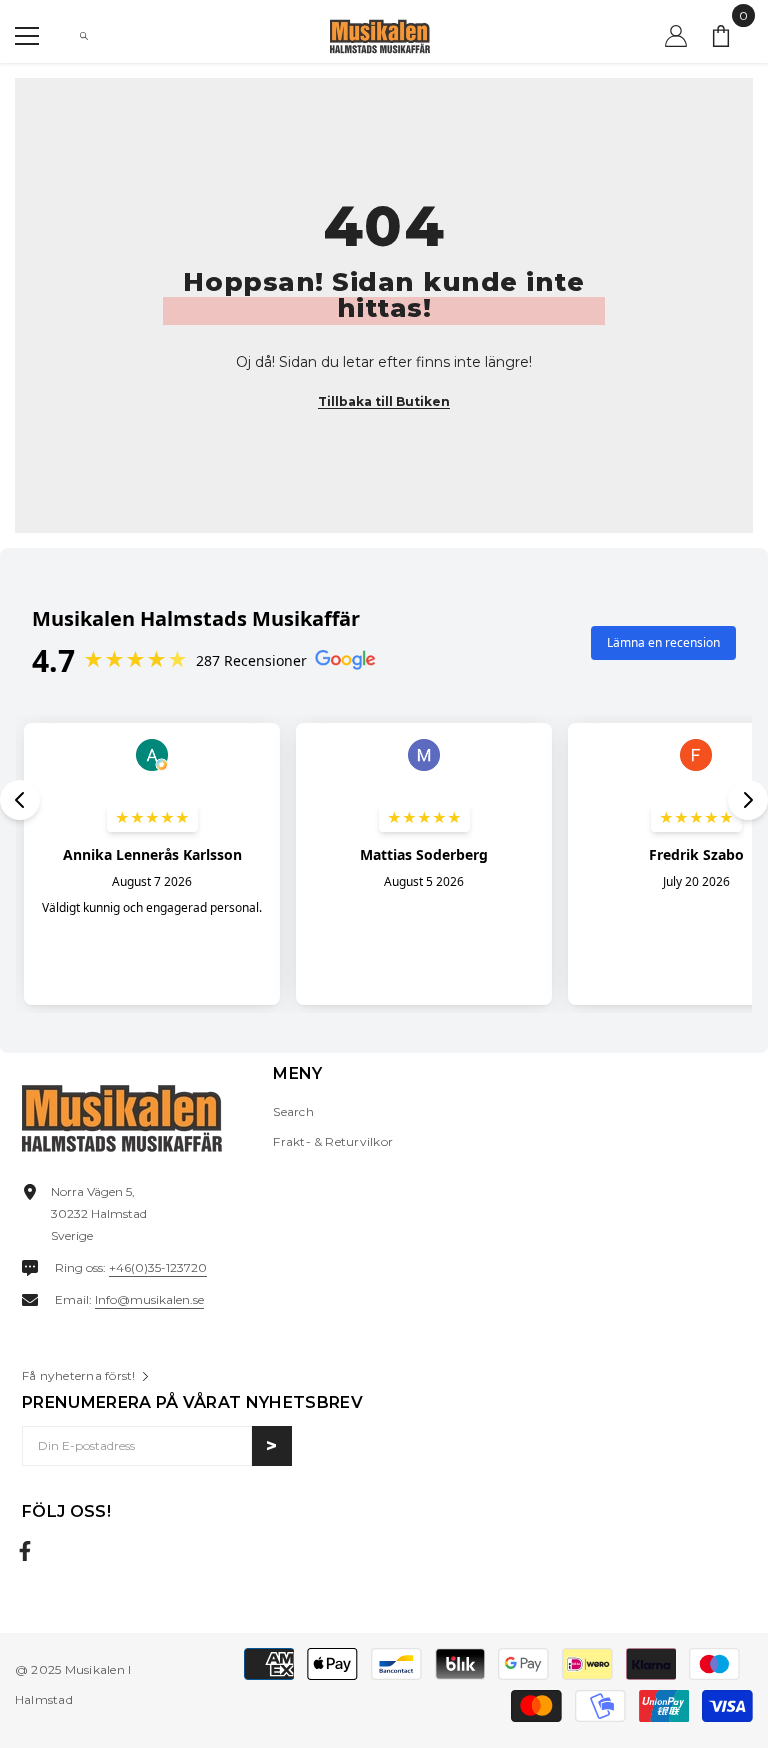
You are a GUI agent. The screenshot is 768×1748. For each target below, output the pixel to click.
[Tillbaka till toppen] (731, 1667)
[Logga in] (676, 36)
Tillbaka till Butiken (384, 401)
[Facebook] (25, 1551)
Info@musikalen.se (149, 1299)
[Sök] (84, 36)
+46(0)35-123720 (158, 1267)
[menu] (27, 36)
